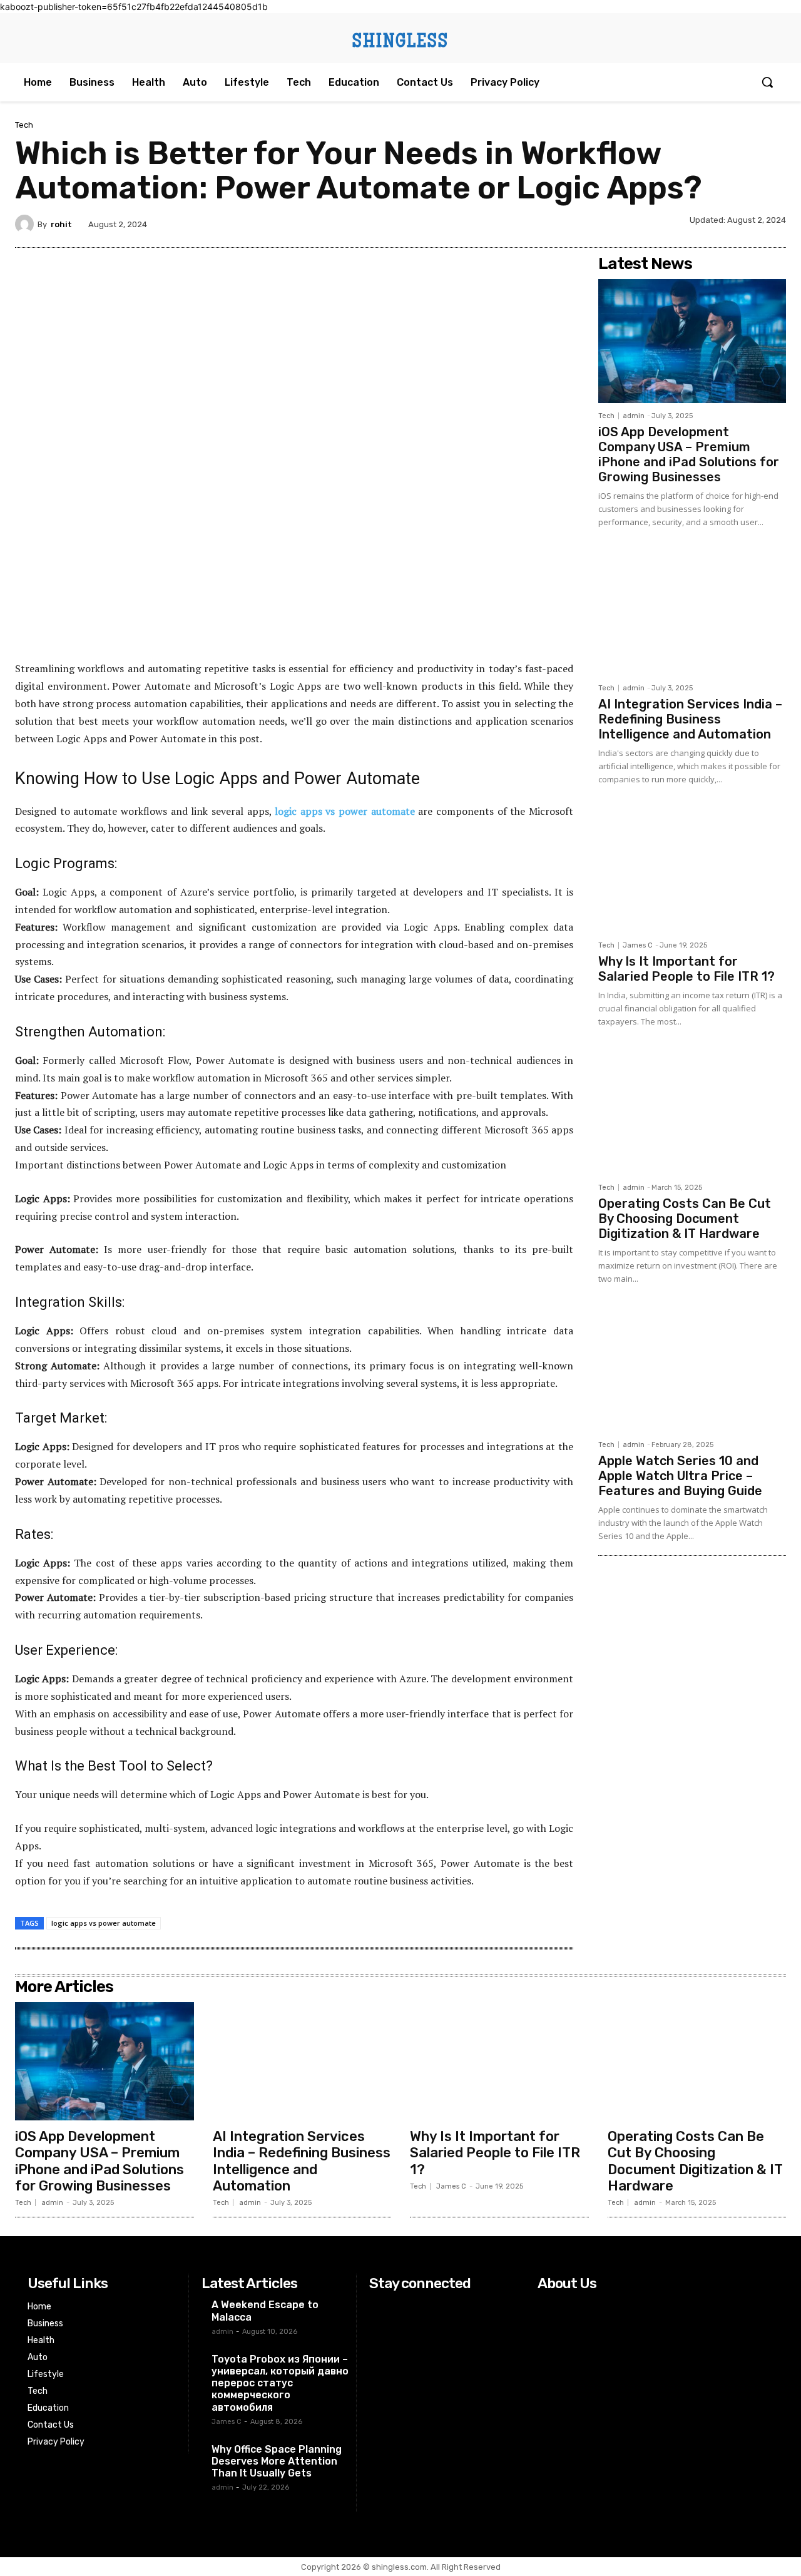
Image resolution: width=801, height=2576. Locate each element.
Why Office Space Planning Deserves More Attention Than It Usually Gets (277, 2461)
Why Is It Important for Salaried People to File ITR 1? (686, 969)
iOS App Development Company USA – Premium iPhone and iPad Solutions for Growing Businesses (689, 454)
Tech (24, 125)
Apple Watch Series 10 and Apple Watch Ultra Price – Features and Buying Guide (680, 1476)
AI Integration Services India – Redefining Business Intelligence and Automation (690, 719)
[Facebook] (377, 2307)
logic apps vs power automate (104, 1923)
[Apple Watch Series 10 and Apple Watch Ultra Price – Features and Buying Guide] (692, 1370)
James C (638, 945)
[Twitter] (433, 2307)
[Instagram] (405, 2307)
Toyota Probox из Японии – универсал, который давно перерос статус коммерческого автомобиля (280, 2383)
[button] (767, 82)
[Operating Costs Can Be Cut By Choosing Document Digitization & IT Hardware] (692, 1113)
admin (634, 416)
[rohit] (26, 224)
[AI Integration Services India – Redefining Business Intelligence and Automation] (692, 613)
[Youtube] (460, 2307)
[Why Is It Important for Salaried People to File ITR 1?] (692, 871)
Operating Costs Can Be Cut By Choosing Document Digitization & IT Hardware (685, 1219)
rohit (61, 224)
